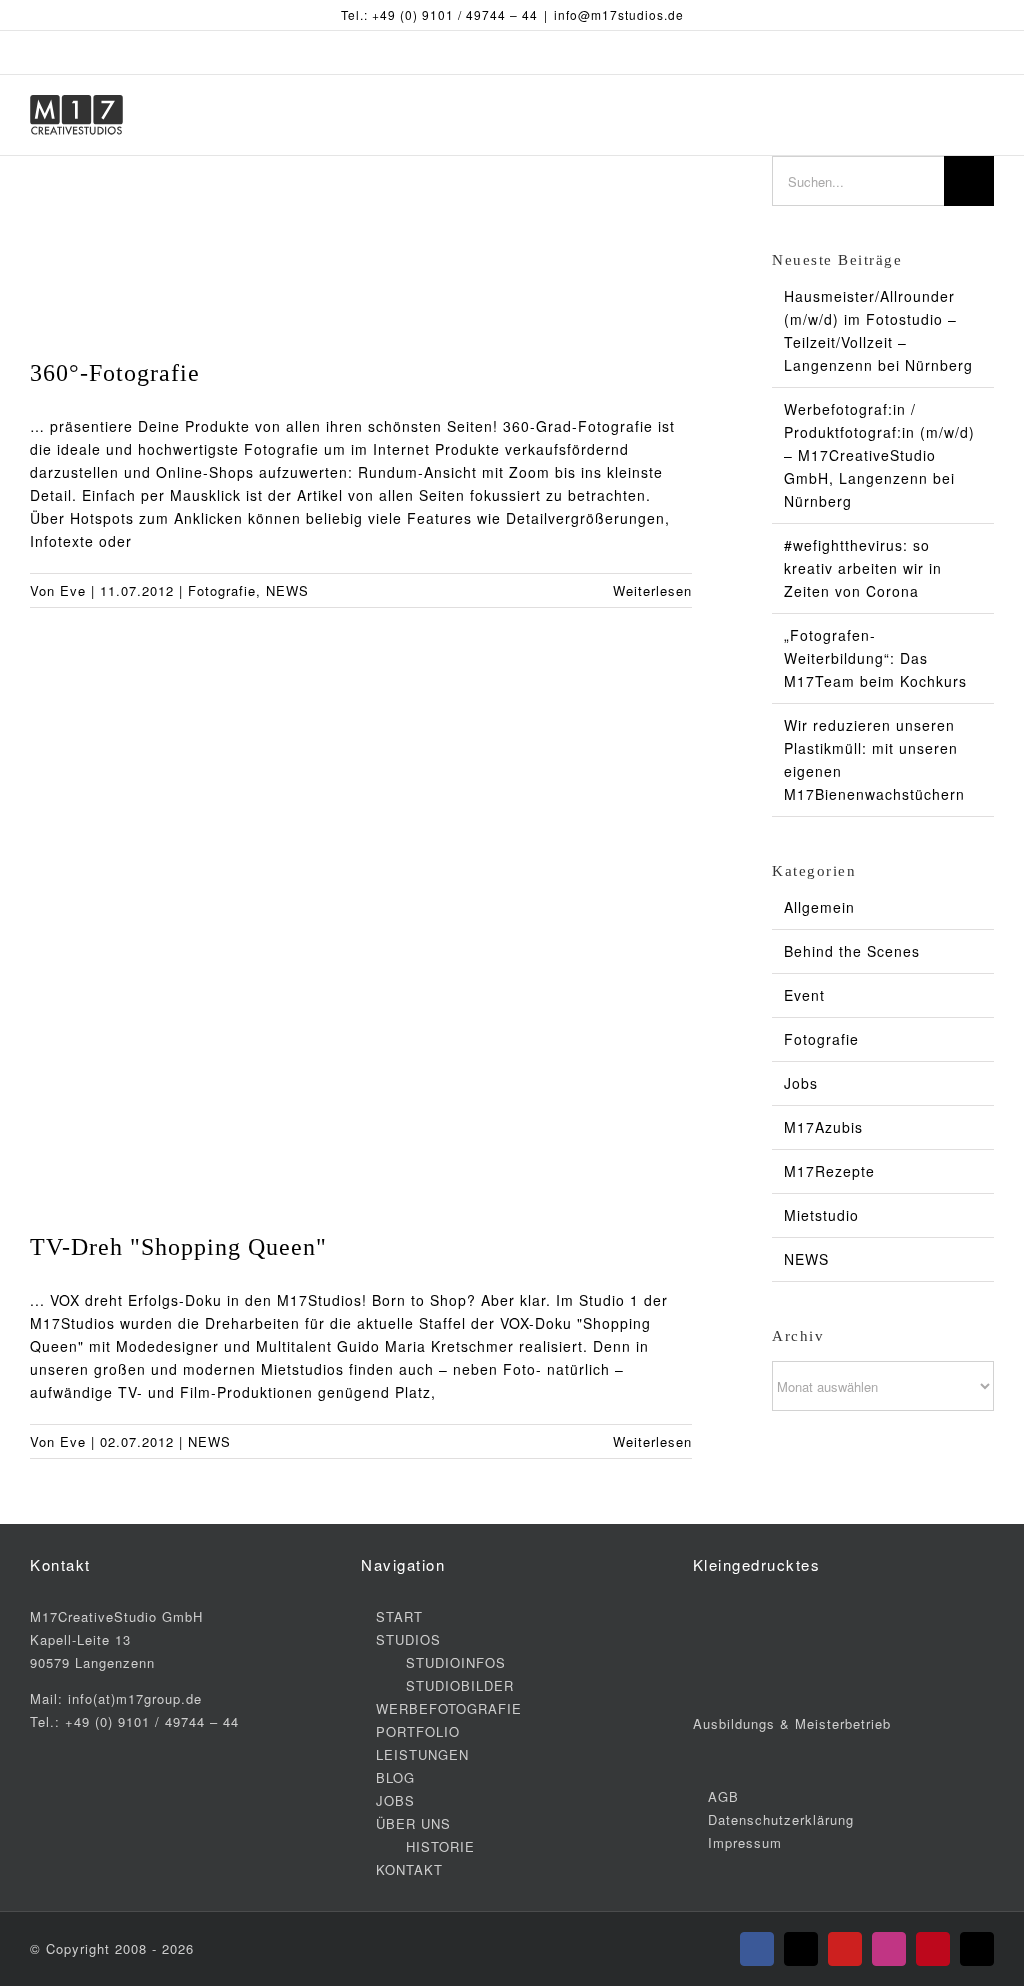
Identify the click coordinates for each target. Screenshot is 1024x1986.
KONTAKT (409, 1869)
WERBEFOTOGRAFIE (449, 1708)
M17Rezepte (829, 1171)
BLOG (395, 1777)
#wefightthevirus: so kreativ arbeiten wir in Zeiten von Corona (863, 568)
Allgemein (819, 907)
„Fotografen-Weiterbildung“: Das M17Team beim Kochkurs (875, 658)
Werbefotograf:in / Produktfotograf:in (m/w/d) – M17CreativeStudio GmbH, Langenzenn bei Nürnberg (879, 455)
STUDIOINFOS (456, 1662)
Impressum (745, 1842)
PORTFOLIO (418, 1731)
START (399, 1616)
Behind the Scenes (852, 951)
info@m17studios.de (619, 14)
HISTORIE (440, 1846)
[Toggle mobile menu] (985, 115)
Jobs (801, 1083)
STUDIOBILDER (460, 1685)
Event (804, 995)
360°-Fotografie (115, 373)
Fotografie (222, 590)
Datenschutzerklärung (781, 1819)
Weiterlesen (652, 590)
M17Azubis (823, 1127)
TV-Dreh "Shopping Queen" (178, 1247)
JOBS (395, 1800)
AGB (723, 1796)
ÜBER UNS (413, 1823)
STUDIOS (408, 1639)
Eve (73, 590)
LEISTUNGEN (422, 1754)
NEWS (287, 590)
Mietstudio (821, 1215)
